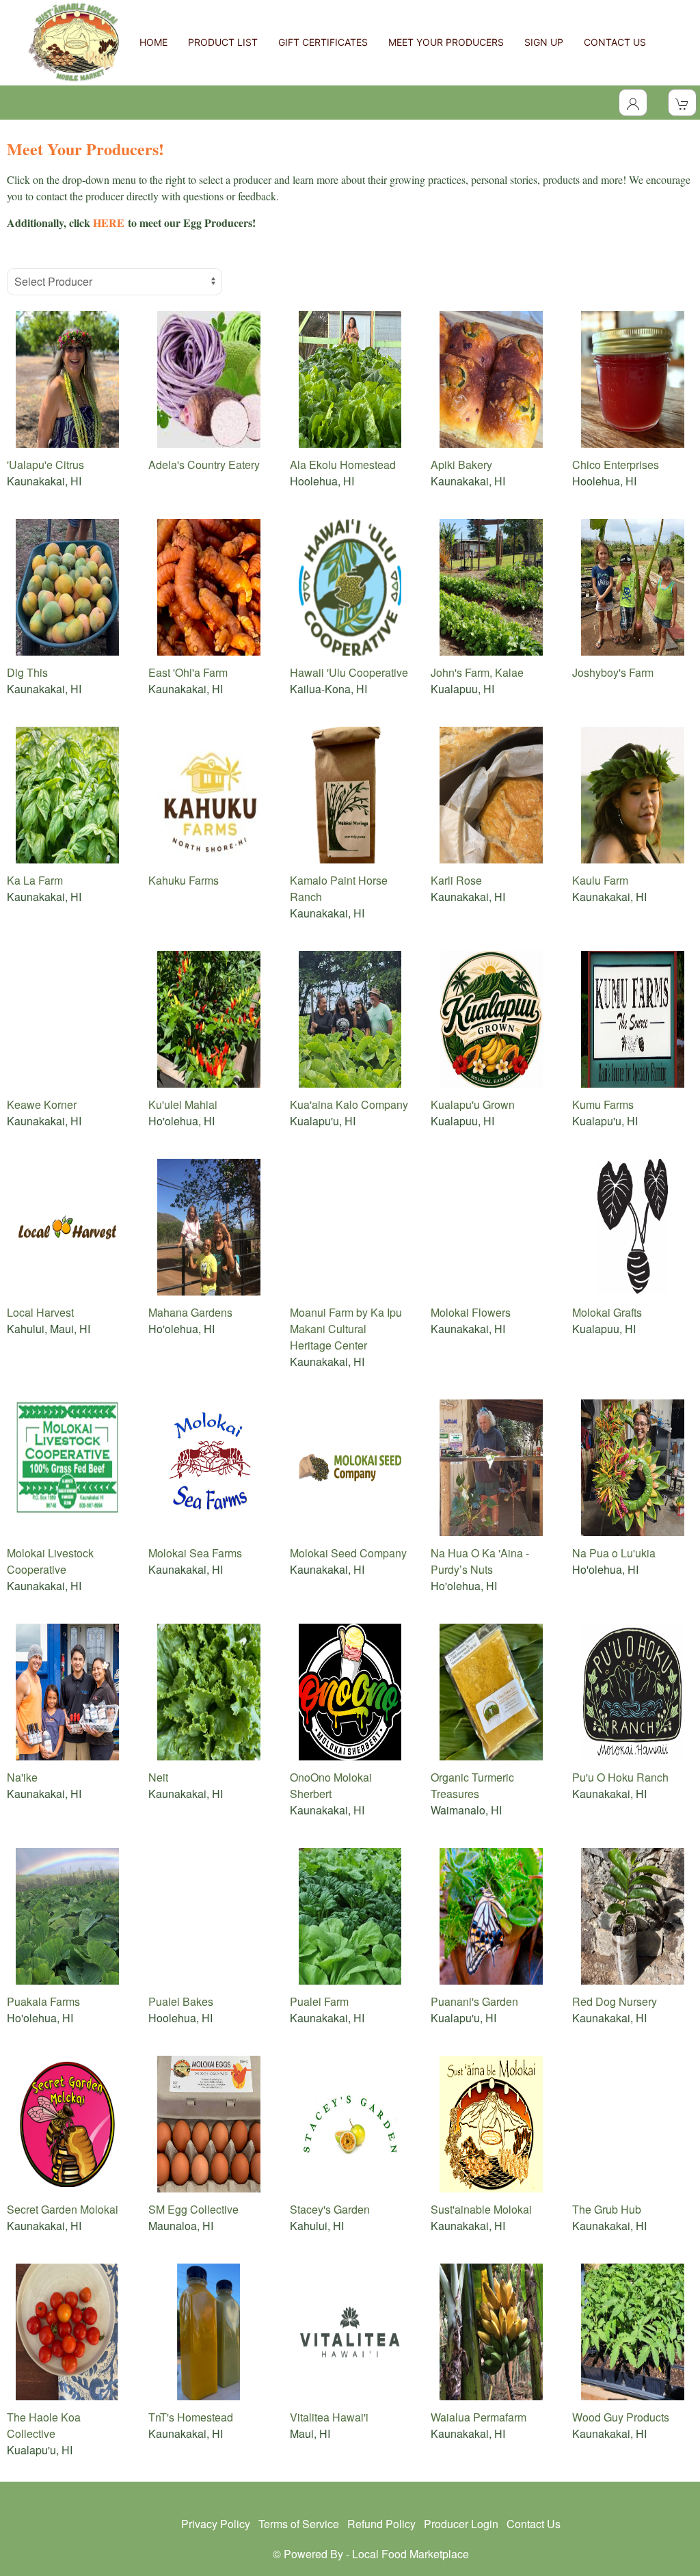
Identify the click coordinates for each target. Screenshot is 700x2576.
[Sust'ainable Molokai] (491, 2122)
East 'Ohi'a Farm (188, 672)
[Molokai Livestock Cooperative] (67, 1466)
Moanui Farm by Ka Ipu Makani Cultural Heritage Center (346, 1329)
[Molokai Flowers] (491, 1225)
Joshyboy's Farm (613, 672)
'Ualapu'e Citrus (45, 465)
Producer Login (461, 2524)
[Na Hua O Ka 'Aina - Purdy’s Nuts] (491, 1466)
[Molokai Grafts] (633, 1225)
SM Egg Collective (193, 2209)
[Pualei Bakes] (209, 1915)
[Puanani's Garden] (491, 1915)
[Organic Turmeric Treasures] (491, 1690)
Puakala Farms (43, 2001)
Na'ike (22, 1777)
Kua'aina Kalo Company (349, 1104)
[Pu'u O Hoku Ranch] (633, 1690)
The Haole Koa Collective (44, 2425)
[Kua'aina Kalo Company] (350, 1018)
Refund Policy (381, 2524)
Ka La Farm (35, 880)
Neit (158, 1777)
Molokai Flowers (471, 1312)
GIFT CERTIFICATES (323, 42)
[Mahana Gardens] (209, 1225)
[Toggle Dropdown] (633, 103)
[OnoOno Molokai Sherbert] (350, 1690)
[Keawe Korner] (67, 1018)
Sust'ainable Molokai (481, 2209)
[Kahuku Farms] (209, 793)
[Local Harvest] (67, 1225)
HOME (153, 42)
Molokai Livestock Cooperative (50, 1561)
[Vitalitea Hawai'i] (350, 2330)
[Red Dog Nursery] (633, 1915)
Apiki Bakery (461, 465)
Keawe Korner (42, 1104)
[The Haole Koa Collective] (67, 2330)
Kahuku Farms (184, 880)
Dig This (27, 672)
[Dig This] (67, 586)
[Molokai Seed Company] (350, 1466)
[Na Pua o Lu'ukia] (633, 1466)
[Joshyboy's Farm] (633, 586)
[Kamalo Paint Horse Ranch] (350, 793)
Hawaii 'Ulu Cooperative (349, 672)
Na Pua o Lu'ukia (614, 1553)
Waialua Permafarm (479, 2417)
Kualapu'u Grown (473, 1104)
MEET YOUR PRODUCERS (446, 42)
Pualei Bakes (181, 2001)
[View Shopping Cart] (682, 103)
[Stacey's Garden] (350, 2122)
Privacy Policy (216, 2524)
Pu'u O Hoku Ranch (620, 1777)
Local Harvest (40, 1312)
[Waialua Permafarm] (491, 2330)
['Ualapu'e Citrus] (67, 378)
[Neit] (209, 1690)
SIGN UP (544, 42)
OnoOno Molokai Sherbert (331, 1785)
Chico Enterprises (616, 465)
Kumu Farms (603, 1104)
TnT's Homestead (191, 2417)
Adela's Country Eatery (204, 465)
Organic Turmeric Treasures (472, 1785)
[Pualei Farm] (350, 1915)
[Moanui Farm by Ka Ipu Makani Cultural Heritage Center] (350, 1225)
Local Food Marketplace (410, 2554)
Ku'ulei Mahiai (183, 1104)
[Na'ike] (67, 1690)
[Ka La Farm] (67, 793)
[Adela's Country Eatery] (209, 378)
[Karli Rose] (491, 793)
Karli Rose (456, 880)
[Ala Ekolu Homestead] (350, 378)
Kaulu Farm (600, 880)
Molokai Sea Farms (195, 1553)
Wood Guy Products (621, 2417)
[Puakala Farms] (67, 1915)
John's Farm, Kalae (477, 672)
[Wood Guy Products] (633, 2330)
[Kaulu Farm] (633, 793)
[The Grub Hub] (633, 2122)
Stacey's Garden (330, 2209)
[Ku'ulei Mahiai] (209, 1018)
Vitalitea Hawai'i (329, 2417)
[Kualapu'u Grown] (491, 1018)
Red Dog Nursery (615, 2001)
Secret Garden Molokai (63, 2209)
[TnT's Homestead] (209, 2330)
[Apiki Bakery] (491, 378)
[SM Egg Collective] (209, 2122)
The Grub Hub (607, 2209)
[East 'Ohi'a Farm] (209, 586)
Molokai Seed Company (348, 1553)
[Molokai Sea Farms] (209, 1466)
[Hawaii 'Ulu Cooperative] (350, 586)
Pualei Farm (319, 2001)
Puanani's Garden (474, 2001)
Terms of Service (299, 2524)
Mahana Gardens (190, 1312)
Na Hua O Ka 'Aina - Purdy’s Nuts (480, 1561)
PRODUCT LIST (223, 42)
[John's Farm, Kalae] (491, 586)
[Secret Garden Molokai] (67, 2122)
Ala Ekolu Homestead (343, 465)
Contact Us (534, 2524)
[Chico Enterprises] (633, 378)
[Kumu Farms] (633, 1018)
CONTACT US (615, 42)
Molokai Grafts (607, 1312)
